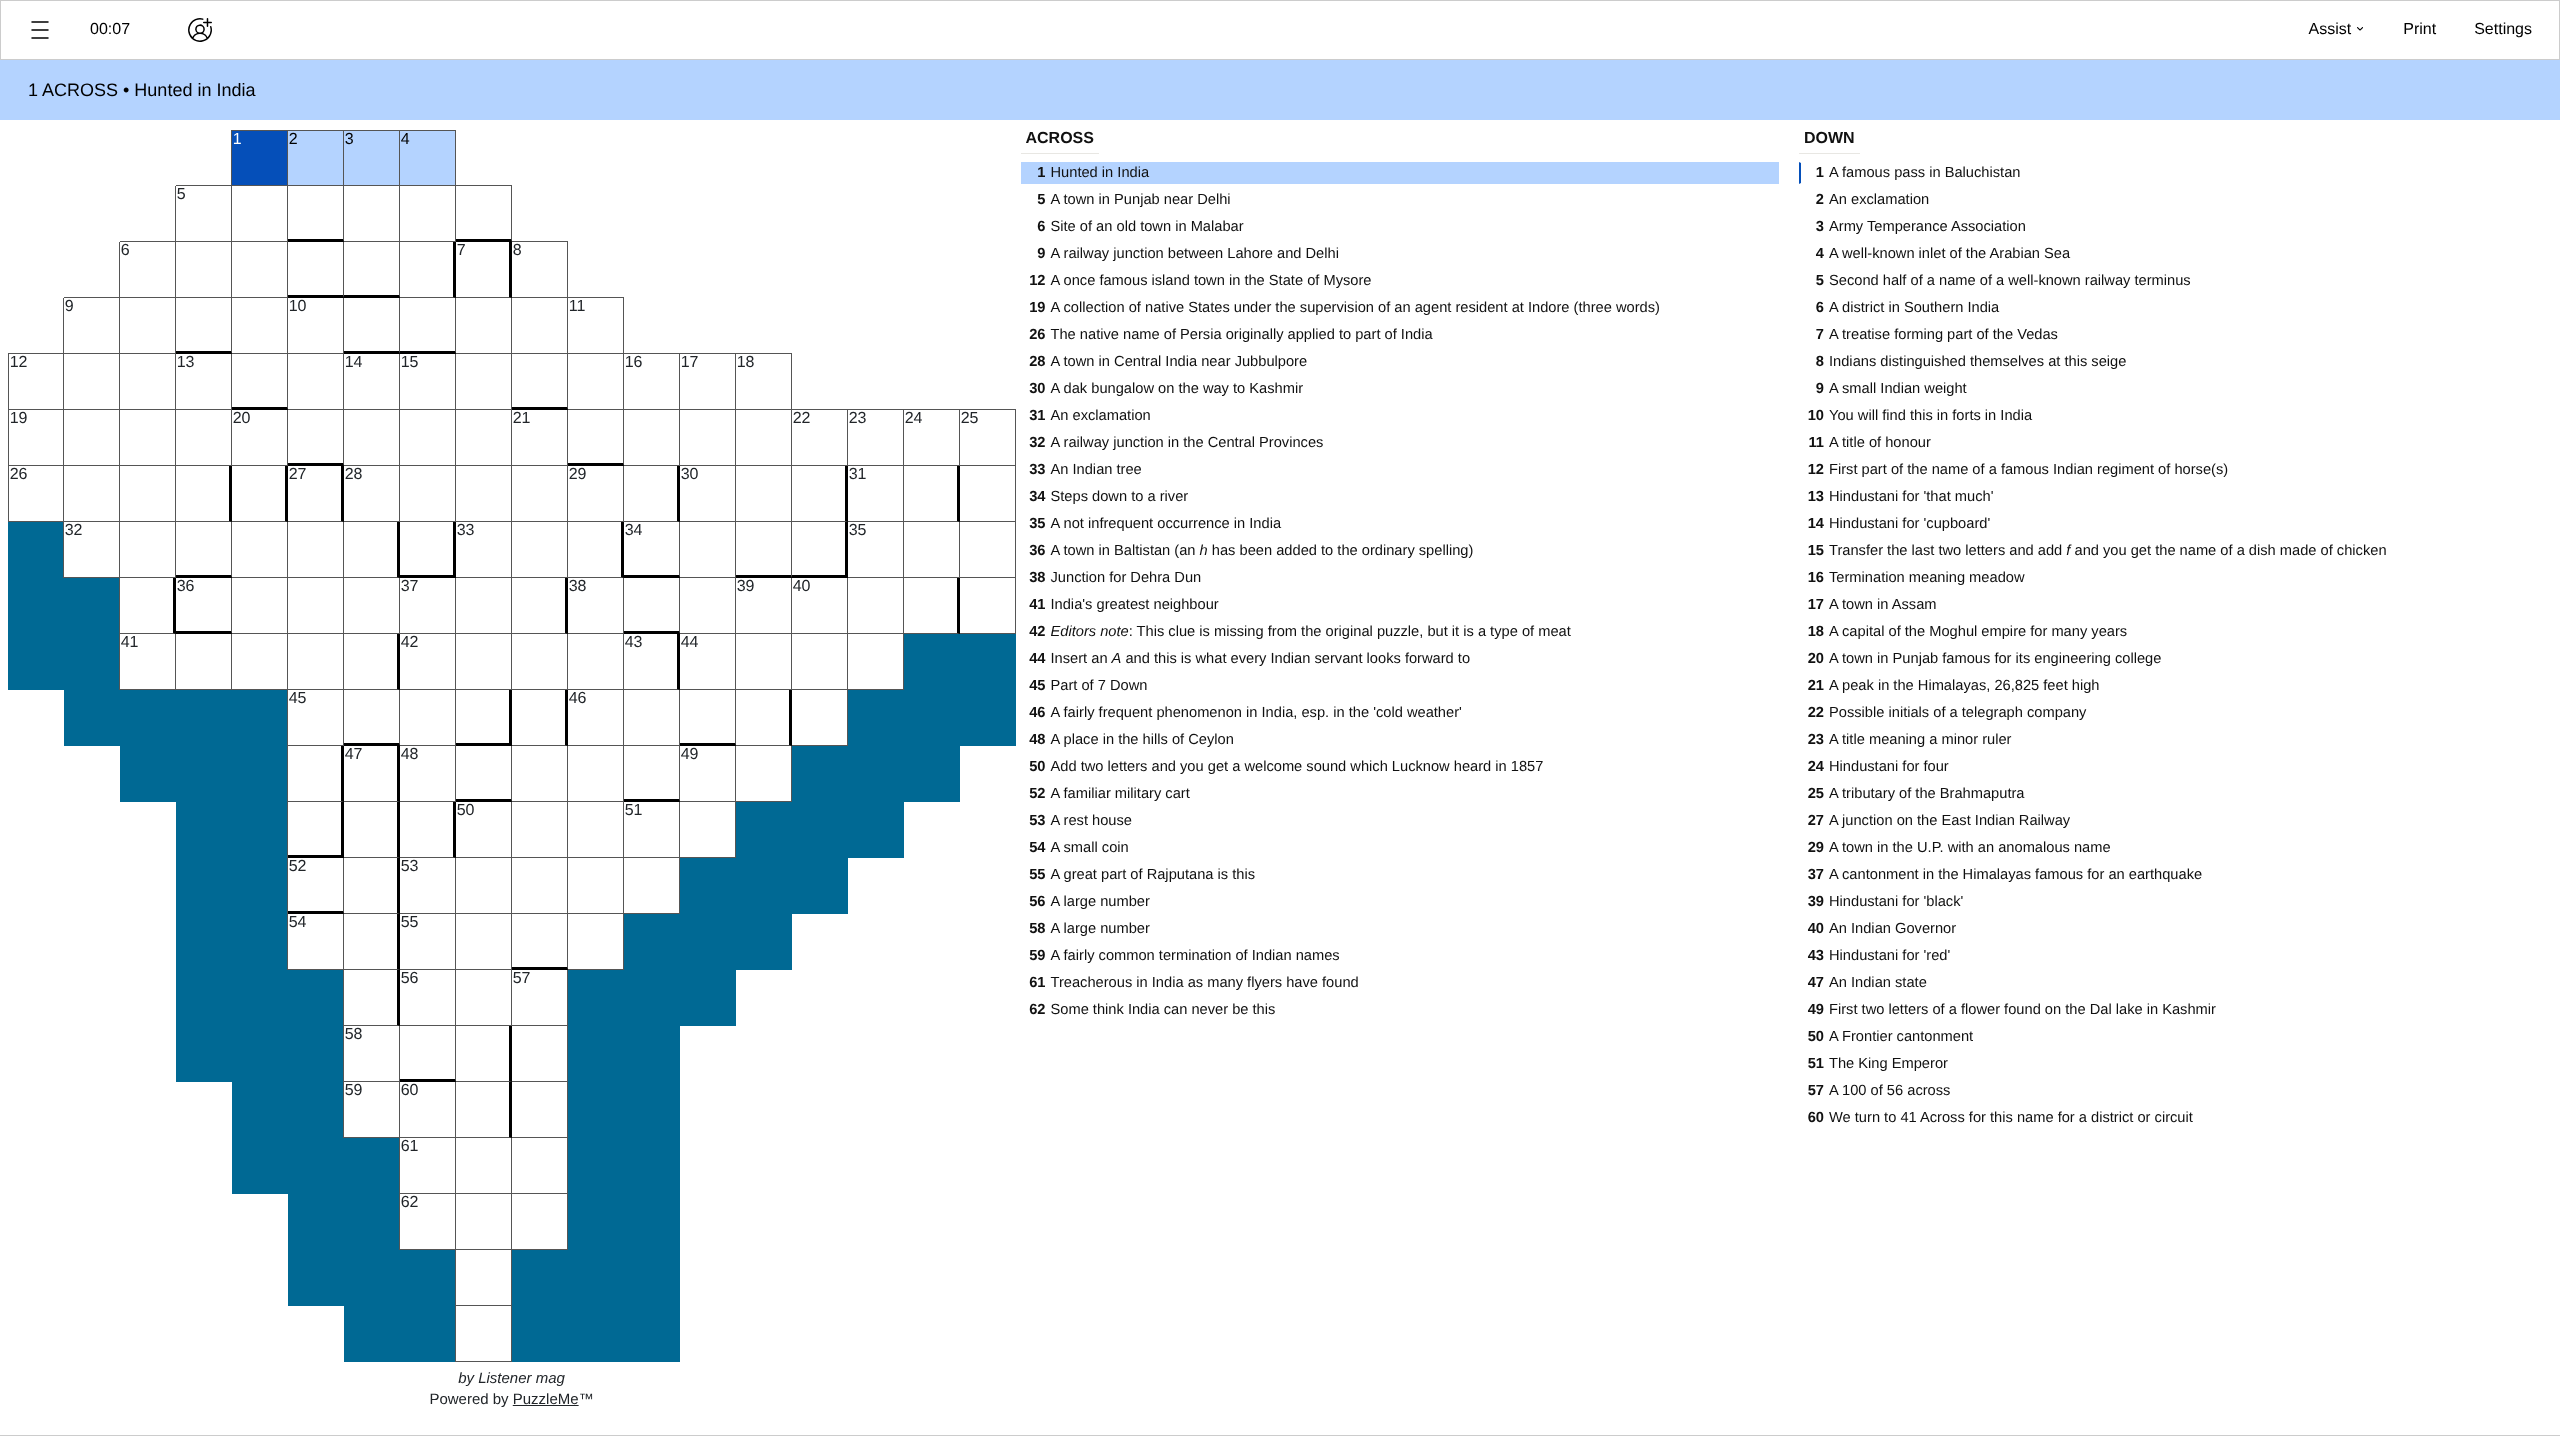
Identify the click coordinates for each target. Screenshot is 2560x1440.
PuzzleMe (546, 1399)
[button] (40, 30)
